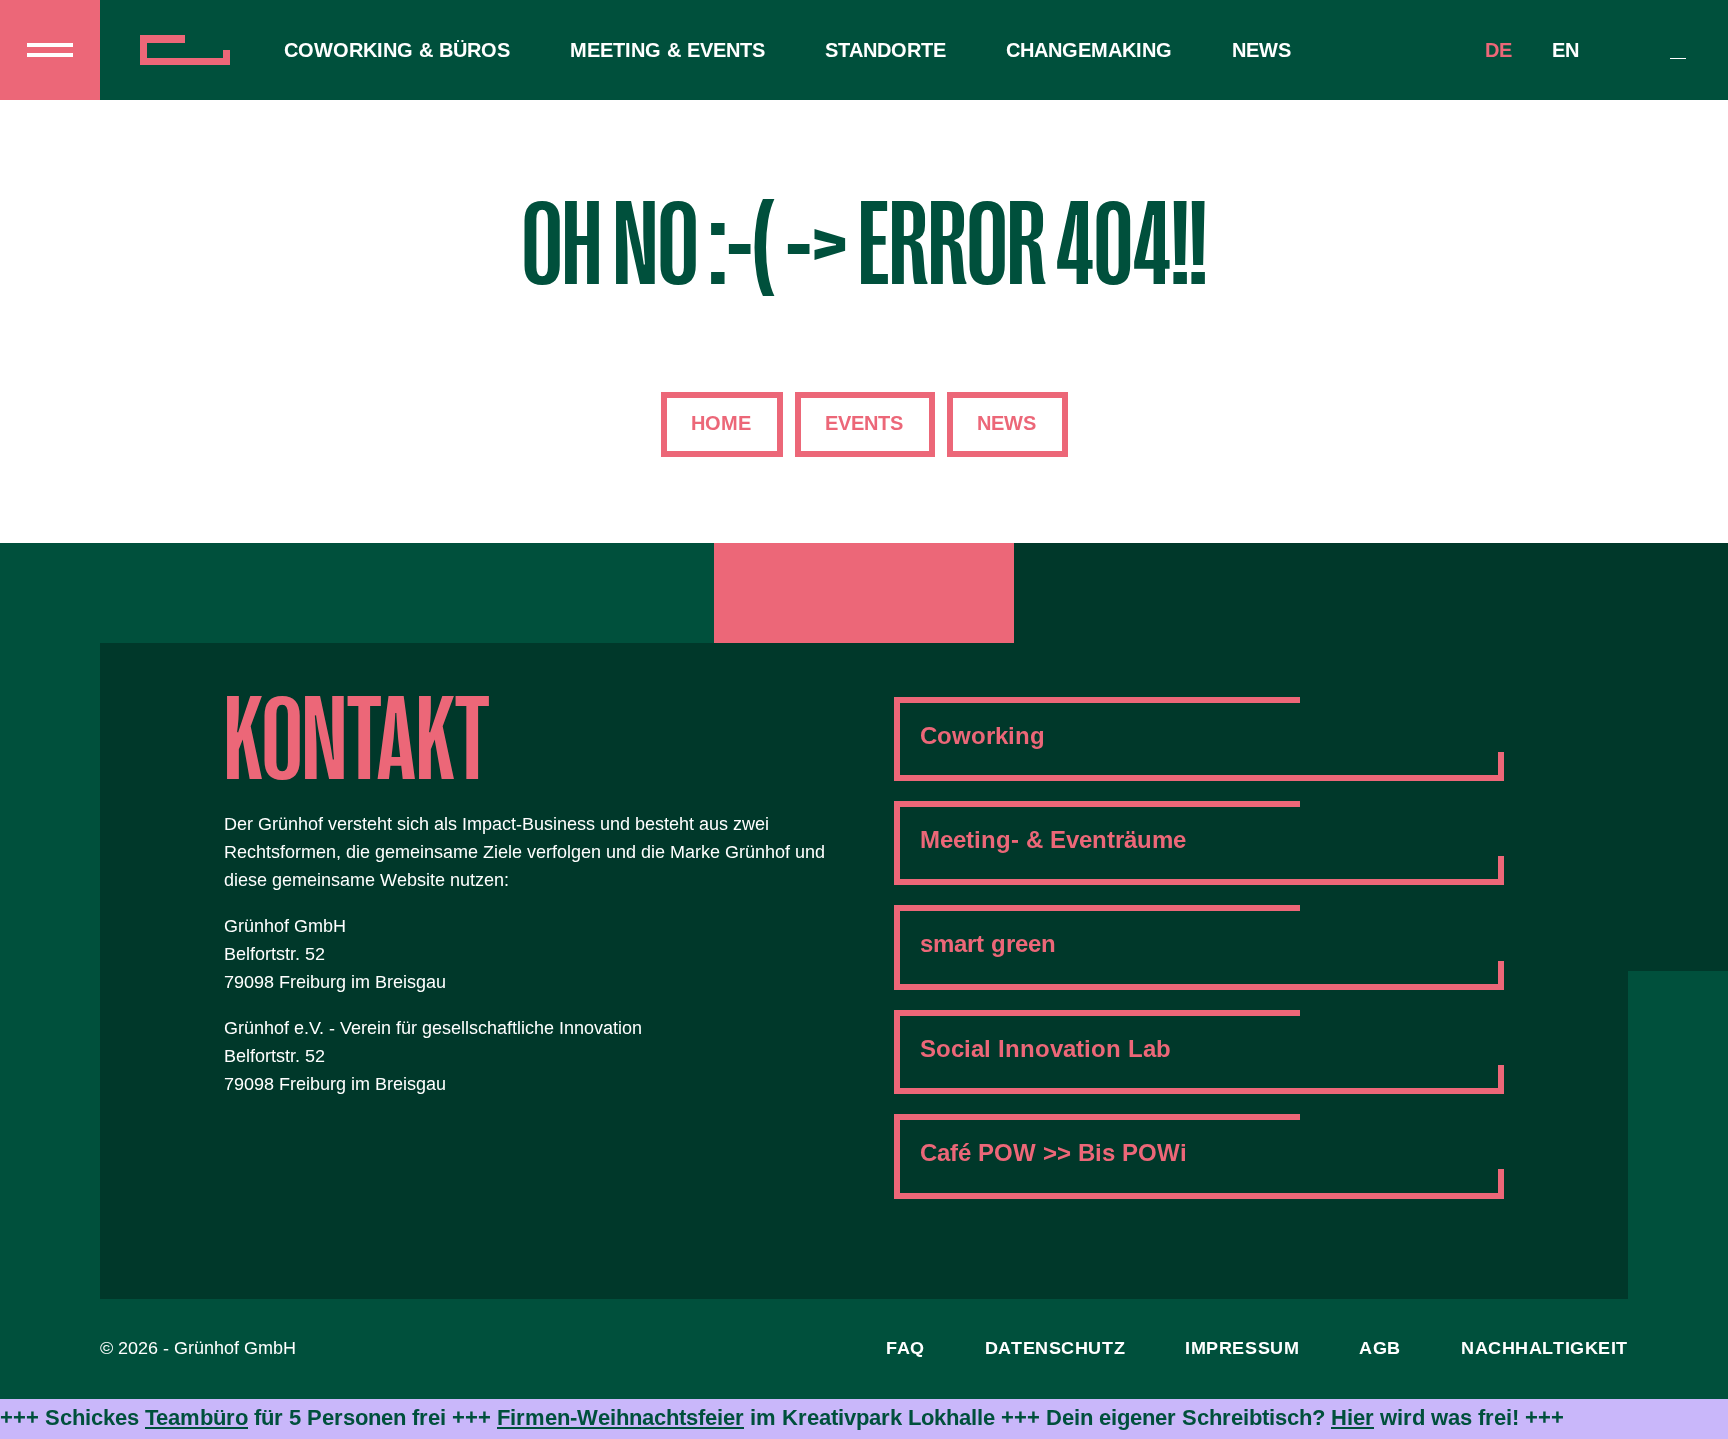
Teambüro (196, 1417)
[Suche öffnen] (1630, 50)
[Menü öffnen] (50, 50)
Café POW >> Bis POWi (1053, 1152)
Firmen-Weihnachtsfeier (620, 1417)
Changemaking (1089, 50)
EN (1565, 50)
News (1261, 50)
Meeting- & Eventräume (1053, 839)
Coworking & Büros (397, 50)
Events (864, 423)
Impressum (1242, 1348)
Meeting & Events (667, 50)
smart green (988, 943)
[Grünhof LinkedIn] (964, 593)
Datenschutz (1055, 1348)
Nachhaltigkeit (1544, 1348)
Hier (1352, 1417)
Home (721, 423)
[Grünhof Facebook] (764, 593)
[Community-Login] (1678, 50)
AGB (1380, 1348)
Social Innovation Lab (1045, 1048)
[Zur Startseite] (192, 50)
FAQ (905, 1348)
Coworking (982, 735)
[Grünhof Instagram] (864, 593)
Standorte (885, 50)
